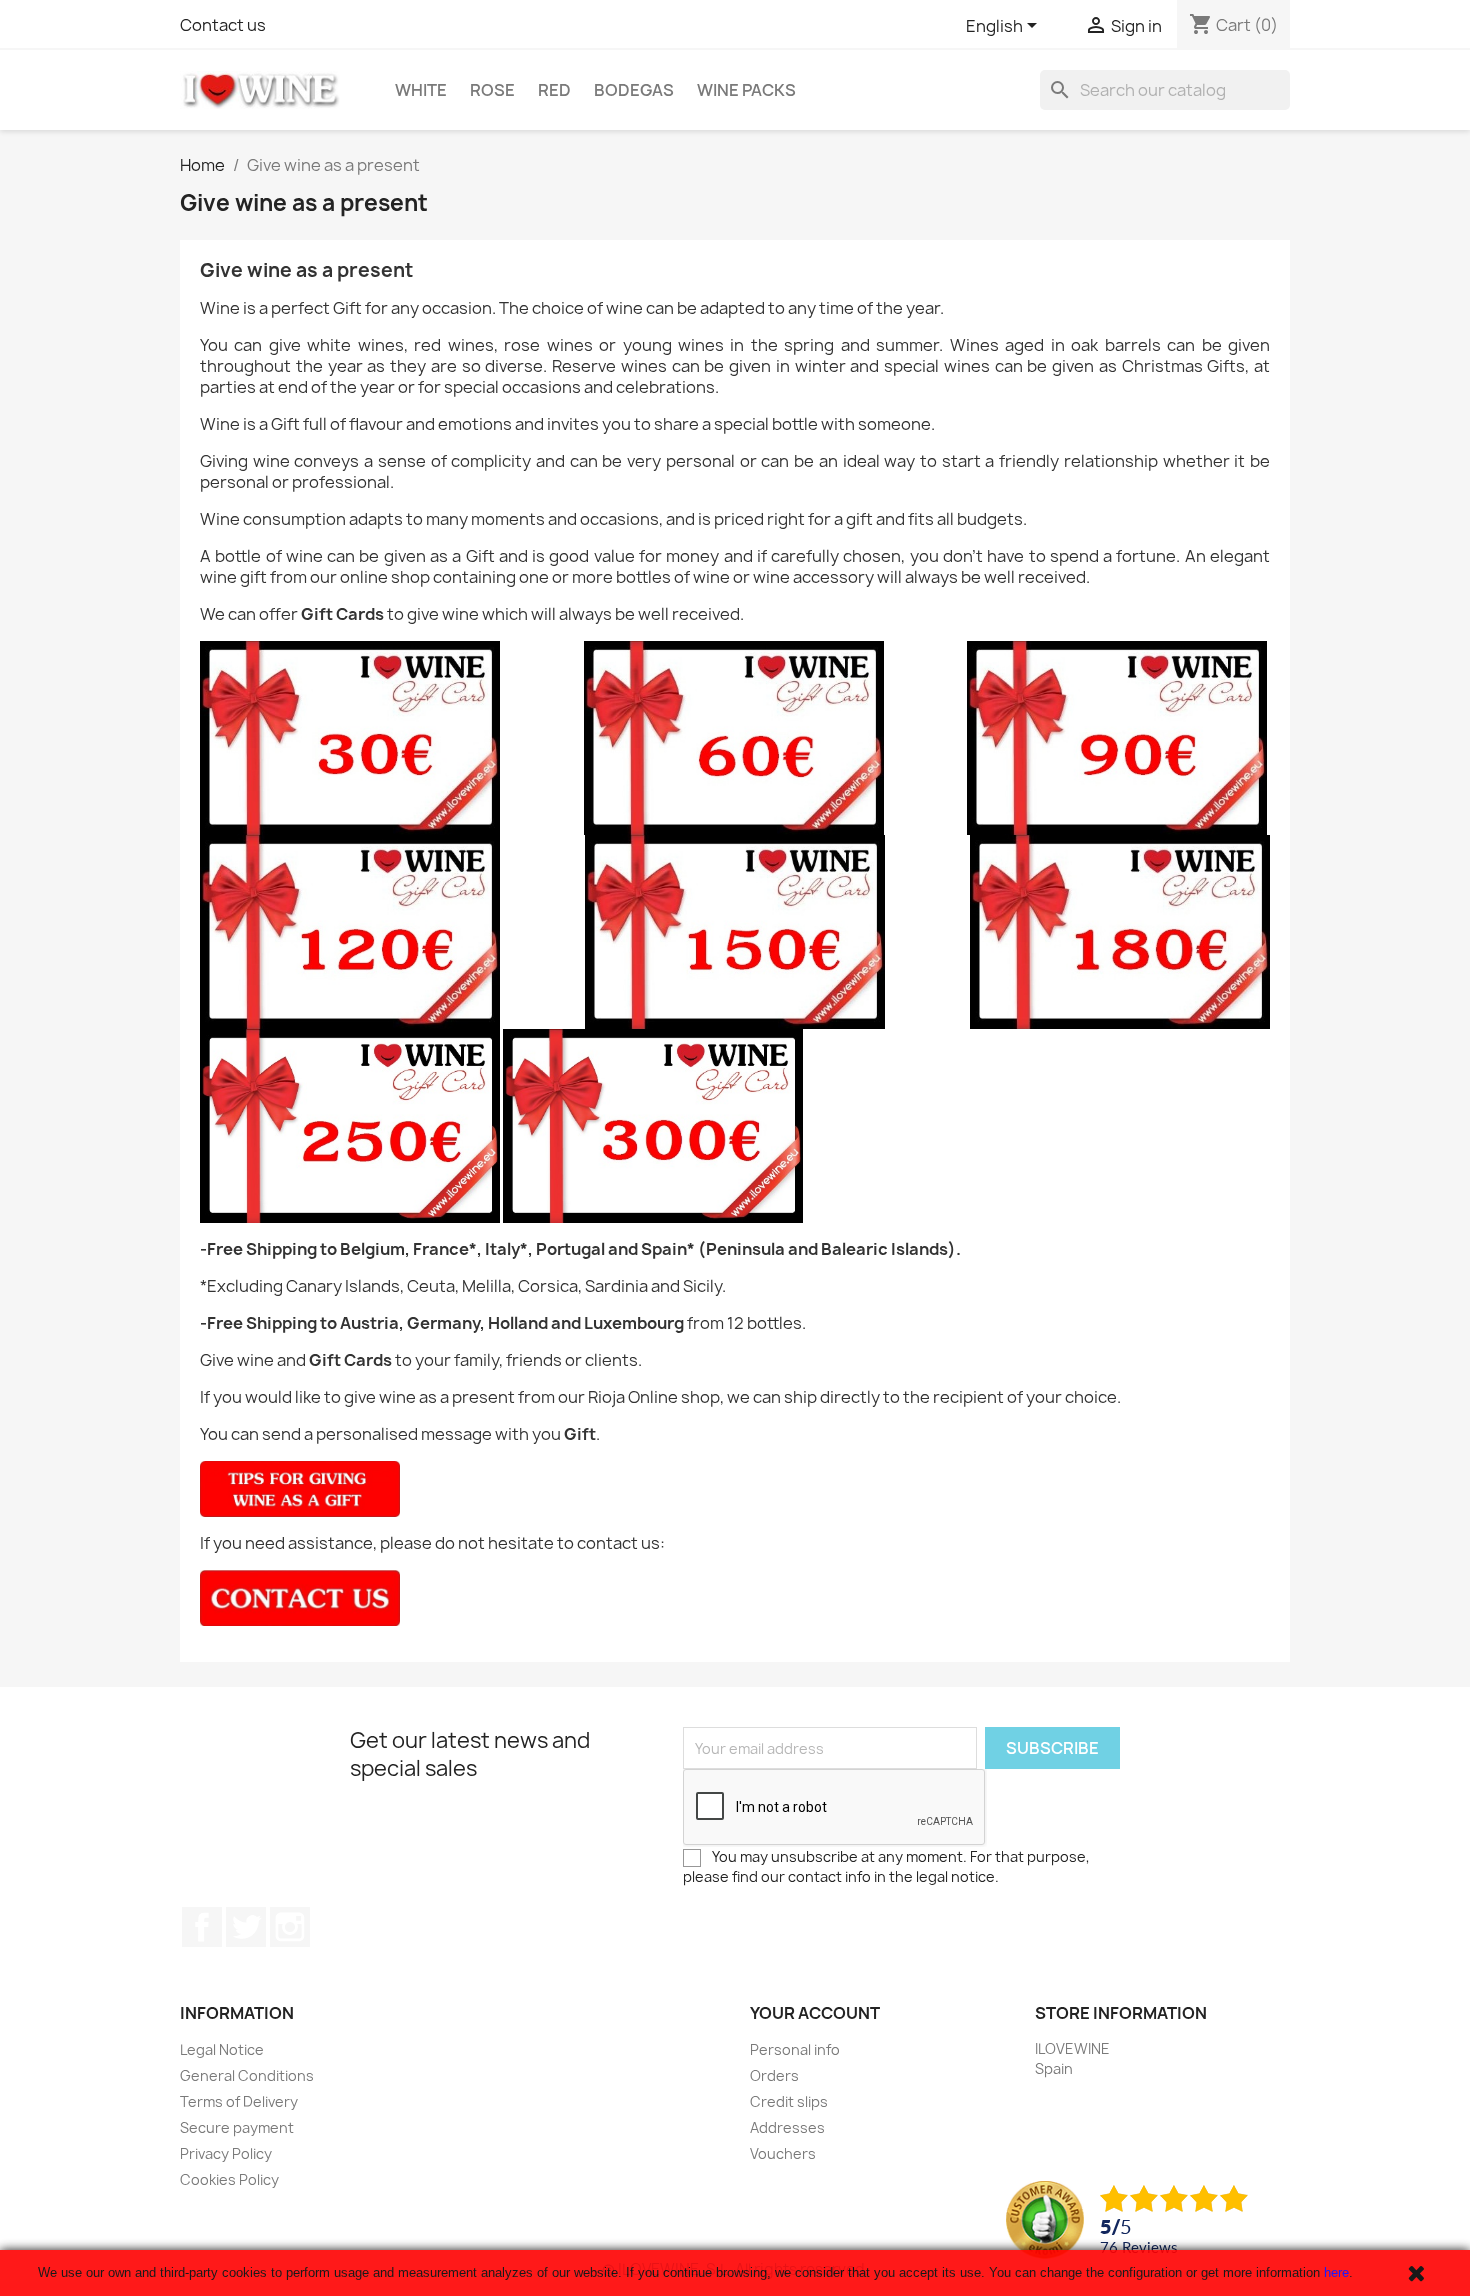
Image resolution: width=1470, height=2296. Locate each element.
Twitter (246, 1927)
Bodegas (634, 90)
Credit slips (789, 2101)
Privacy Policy (226, 2153)
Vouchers (783, 2153)
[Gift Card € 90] (1117, 737)
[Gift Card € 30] (350, 737)
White (421, 90)
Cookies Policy (229, 2179)
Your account (815, 2013)
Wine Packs (746, 90)
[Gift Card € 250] (350, 1125)
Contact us (223, 25)
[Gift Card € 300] (653, 1125)
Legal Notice (222, 2049)
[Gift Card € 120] (350, 931)
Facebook (202, 1927)
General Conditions (247, 2075)
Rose (492, 90)
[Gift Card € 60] (734, 737)
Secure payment (237, 2127)
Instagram (290, 1927)
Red (554, 90)
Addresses (787, 2127)
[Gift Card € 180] (1120, 931)
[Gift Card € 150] (735, 931)
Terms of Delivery (239, 2101)
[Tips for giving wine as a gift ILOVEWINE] (300, 1488)
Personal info (795, 2049)
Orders (774, 2075)
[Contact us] (300, 1597)
